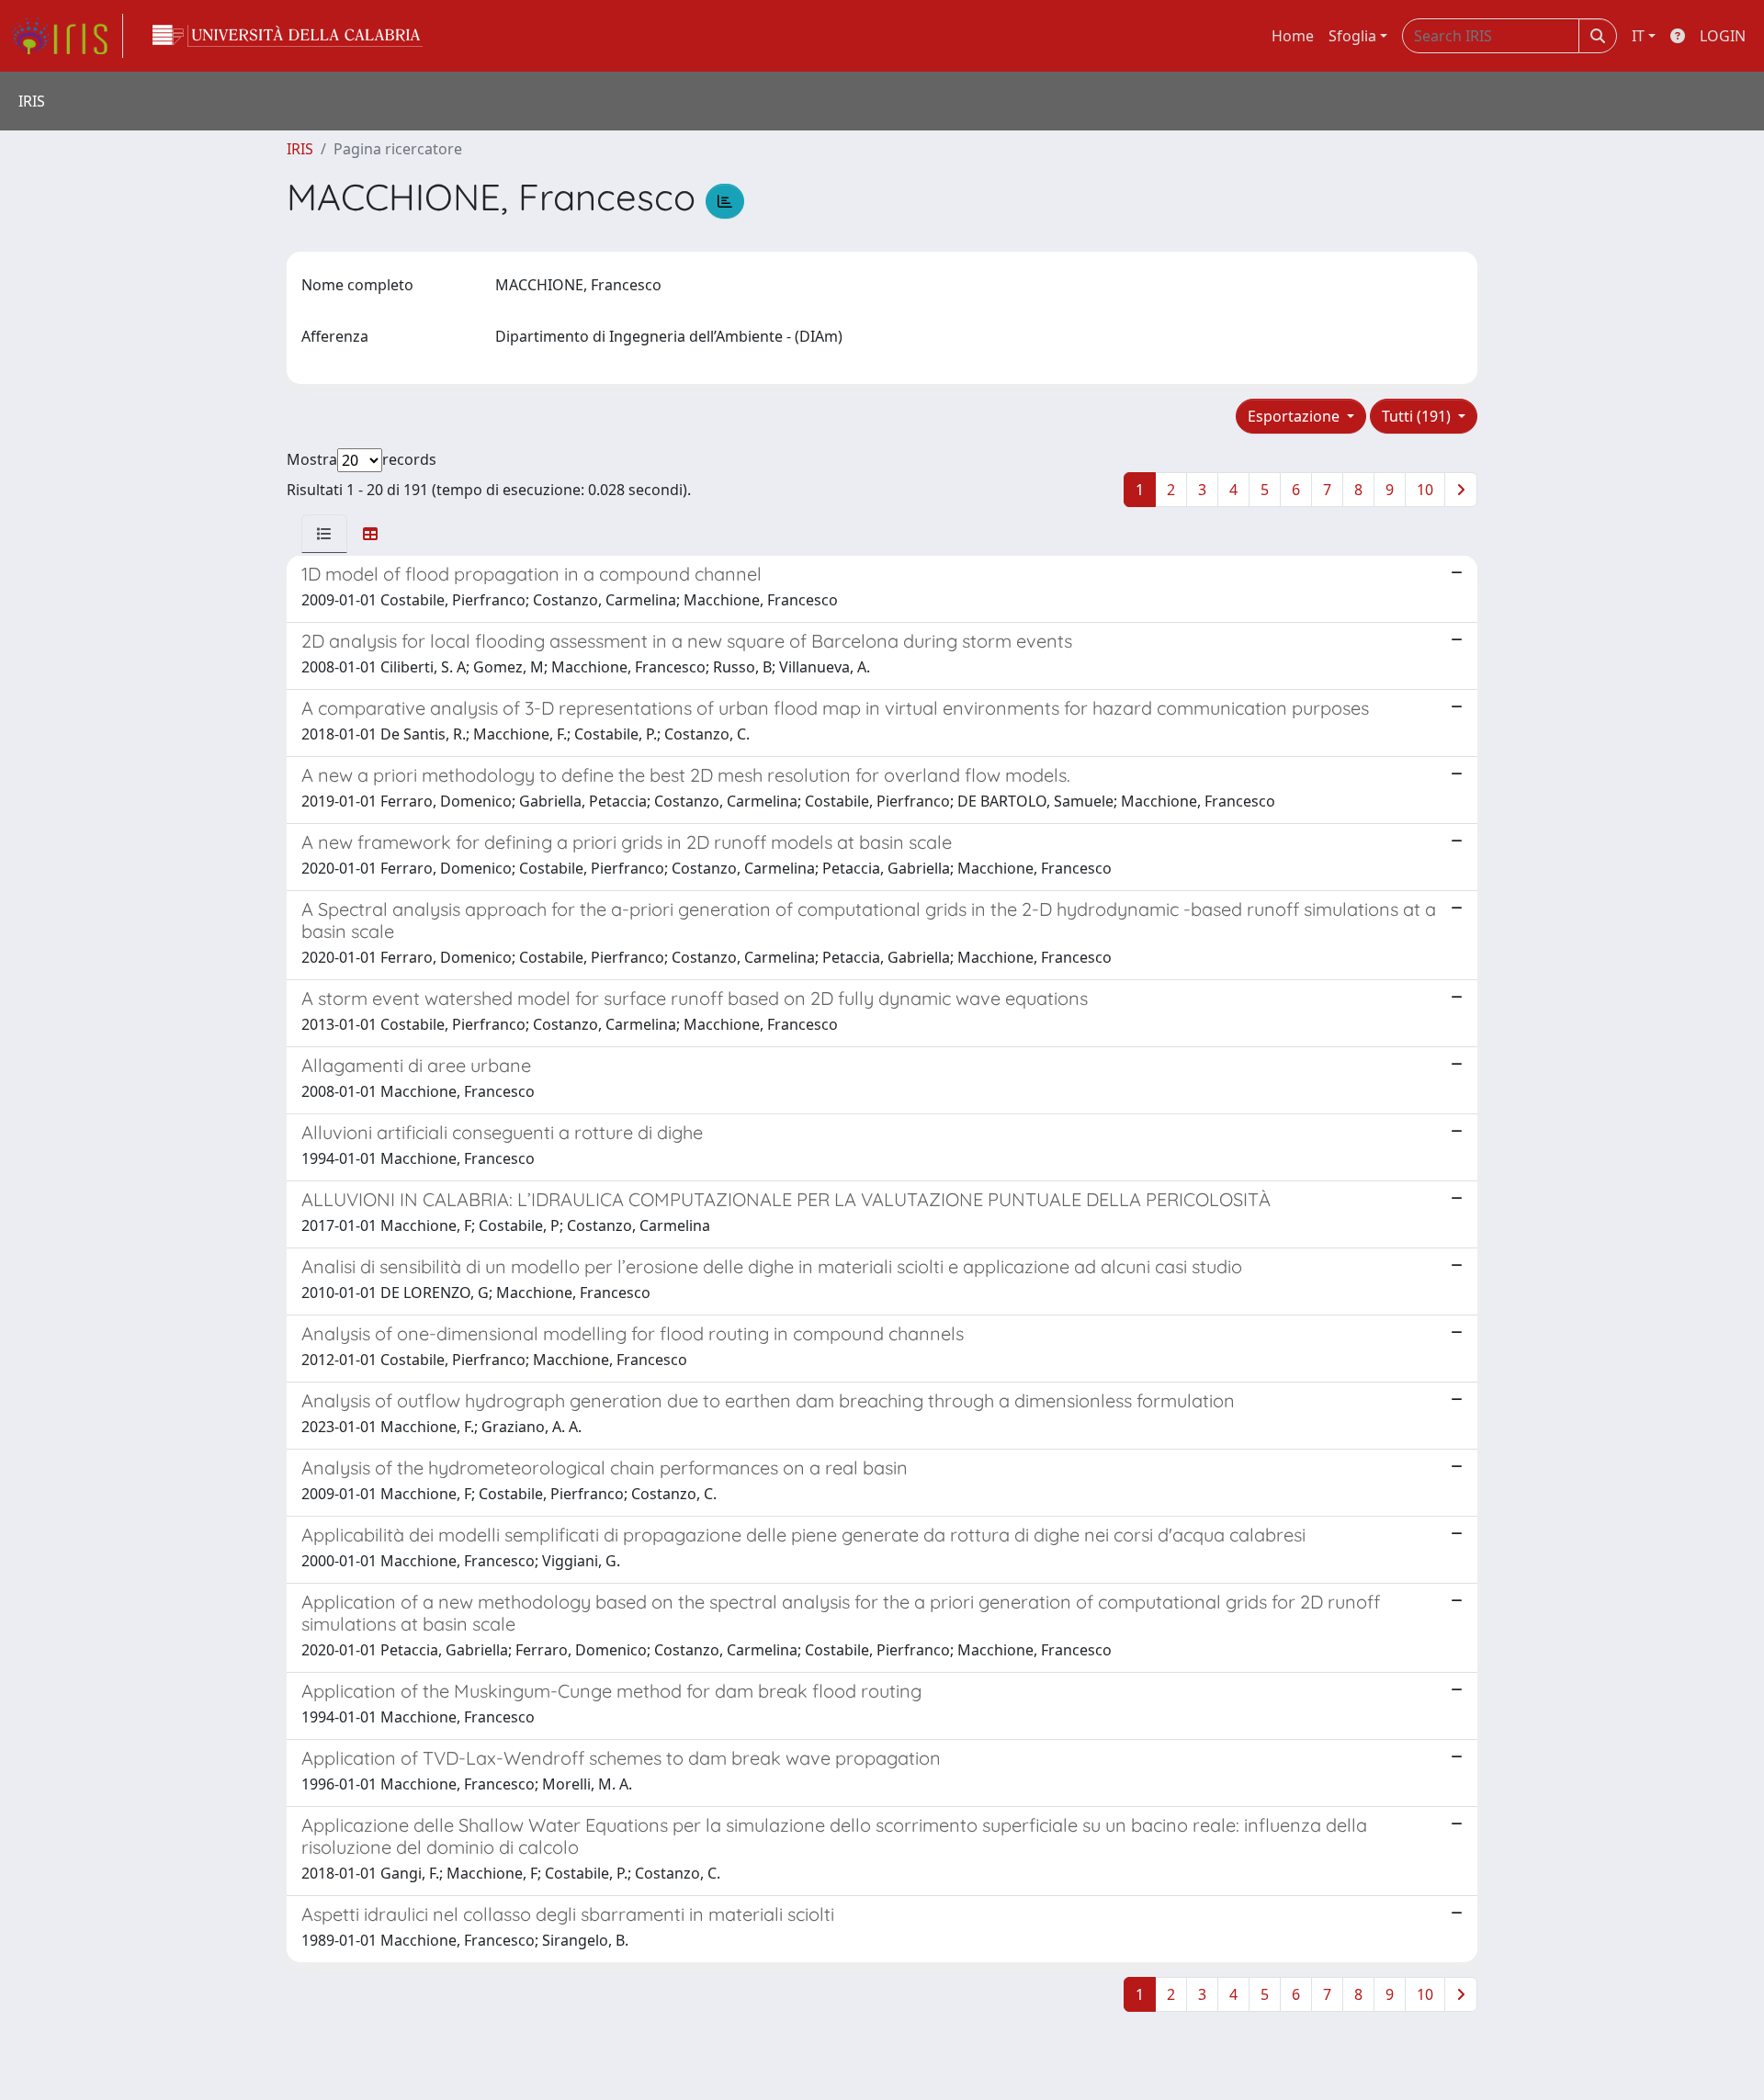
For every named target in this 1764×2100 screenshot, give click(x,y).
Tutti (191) (1418, 416)
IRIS (300, 149)
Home (1293, 36)
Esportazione (1295, 416)
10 (1425, 490)
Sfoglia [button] (1352, 36)
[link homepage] (67, 36)
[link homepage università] (288, 36)
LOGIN (1723, 36)
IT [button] (1638, 36)
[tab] (324, 534)
